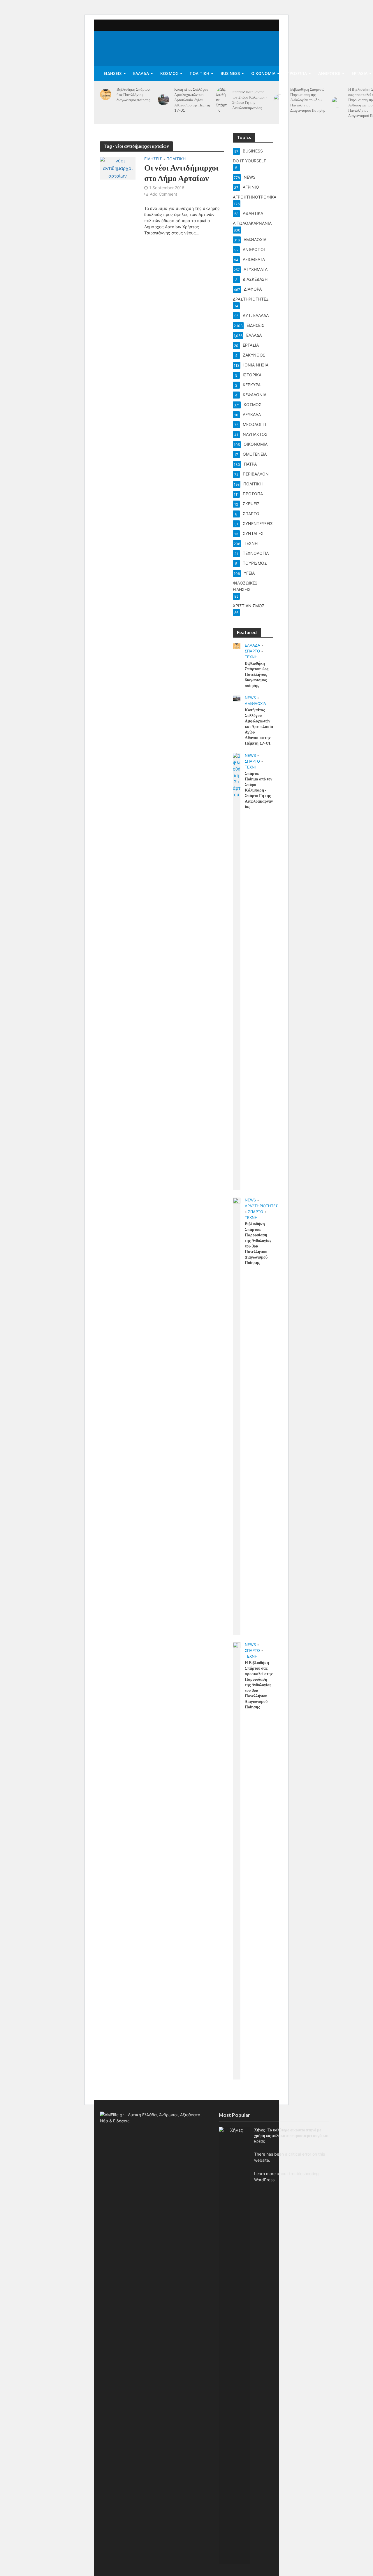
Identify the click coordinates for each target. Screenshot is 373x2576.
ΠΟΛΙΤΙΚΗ (199, 73)
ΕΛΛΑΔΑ (141, 73)
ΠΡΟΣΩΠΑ (297, 73)
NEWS (250, 698)
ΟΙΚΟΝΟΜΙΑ (263, 73)
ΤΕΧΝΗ (251, 657)
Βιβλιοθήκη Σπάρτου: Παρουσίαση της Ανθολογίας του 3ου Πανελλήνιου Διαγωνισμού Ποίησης (308, 100)
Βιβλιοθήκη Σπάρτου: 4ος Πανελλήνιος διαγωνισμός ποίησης (133, 94)
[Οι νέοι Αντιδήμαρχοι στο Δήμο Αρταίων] (118, 168)
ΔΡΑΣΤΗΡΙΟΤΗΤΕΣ (261, 1206)
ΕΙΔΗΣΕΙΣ (113, 73)
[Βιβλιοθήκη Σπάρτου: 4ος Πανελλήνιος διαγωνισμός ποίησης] (106, 95)
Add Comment (163, 194)
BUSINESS (230, 73)
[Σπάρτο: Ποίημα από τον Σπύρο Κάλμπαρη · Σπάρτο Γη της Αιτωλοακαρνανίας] (222, 100)
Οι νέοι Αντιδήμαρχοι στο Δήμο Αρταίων (181, 173)
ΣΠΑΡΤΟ (252, 651)
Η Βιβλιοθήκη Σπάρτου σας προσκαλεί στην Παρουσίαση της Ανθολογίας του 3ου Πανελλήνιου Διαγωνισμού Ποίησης (259, 1685)
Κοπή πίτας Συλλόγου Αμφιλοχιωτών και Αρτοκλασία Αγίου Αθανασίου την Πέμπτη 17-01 (192, 100)
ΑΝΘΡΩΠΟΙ (329, 73)
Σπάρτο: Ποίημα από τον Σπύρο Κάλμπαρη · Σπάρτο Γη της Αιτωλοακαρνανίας (250, 100)
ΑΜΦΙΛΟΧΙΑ (255, 703)
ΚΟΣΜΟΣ (169, 73)
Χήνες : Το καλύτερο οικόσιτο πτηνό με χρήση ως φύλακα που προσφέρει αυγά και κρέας (291, 2135)
